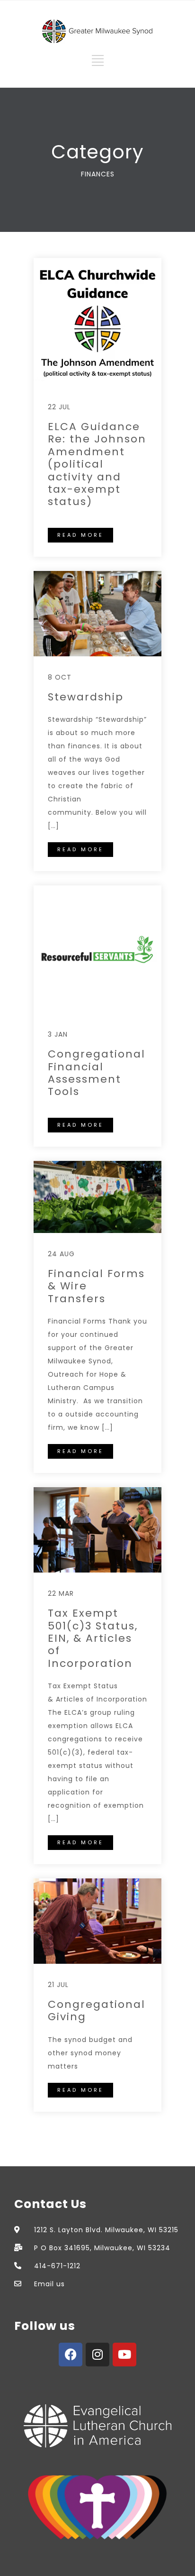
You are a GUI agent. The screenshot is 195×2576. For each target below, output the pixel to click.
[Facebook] (71, 2355)
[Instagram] (97, 2355)
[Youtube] (124, 2355)
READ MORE (80, 535)
